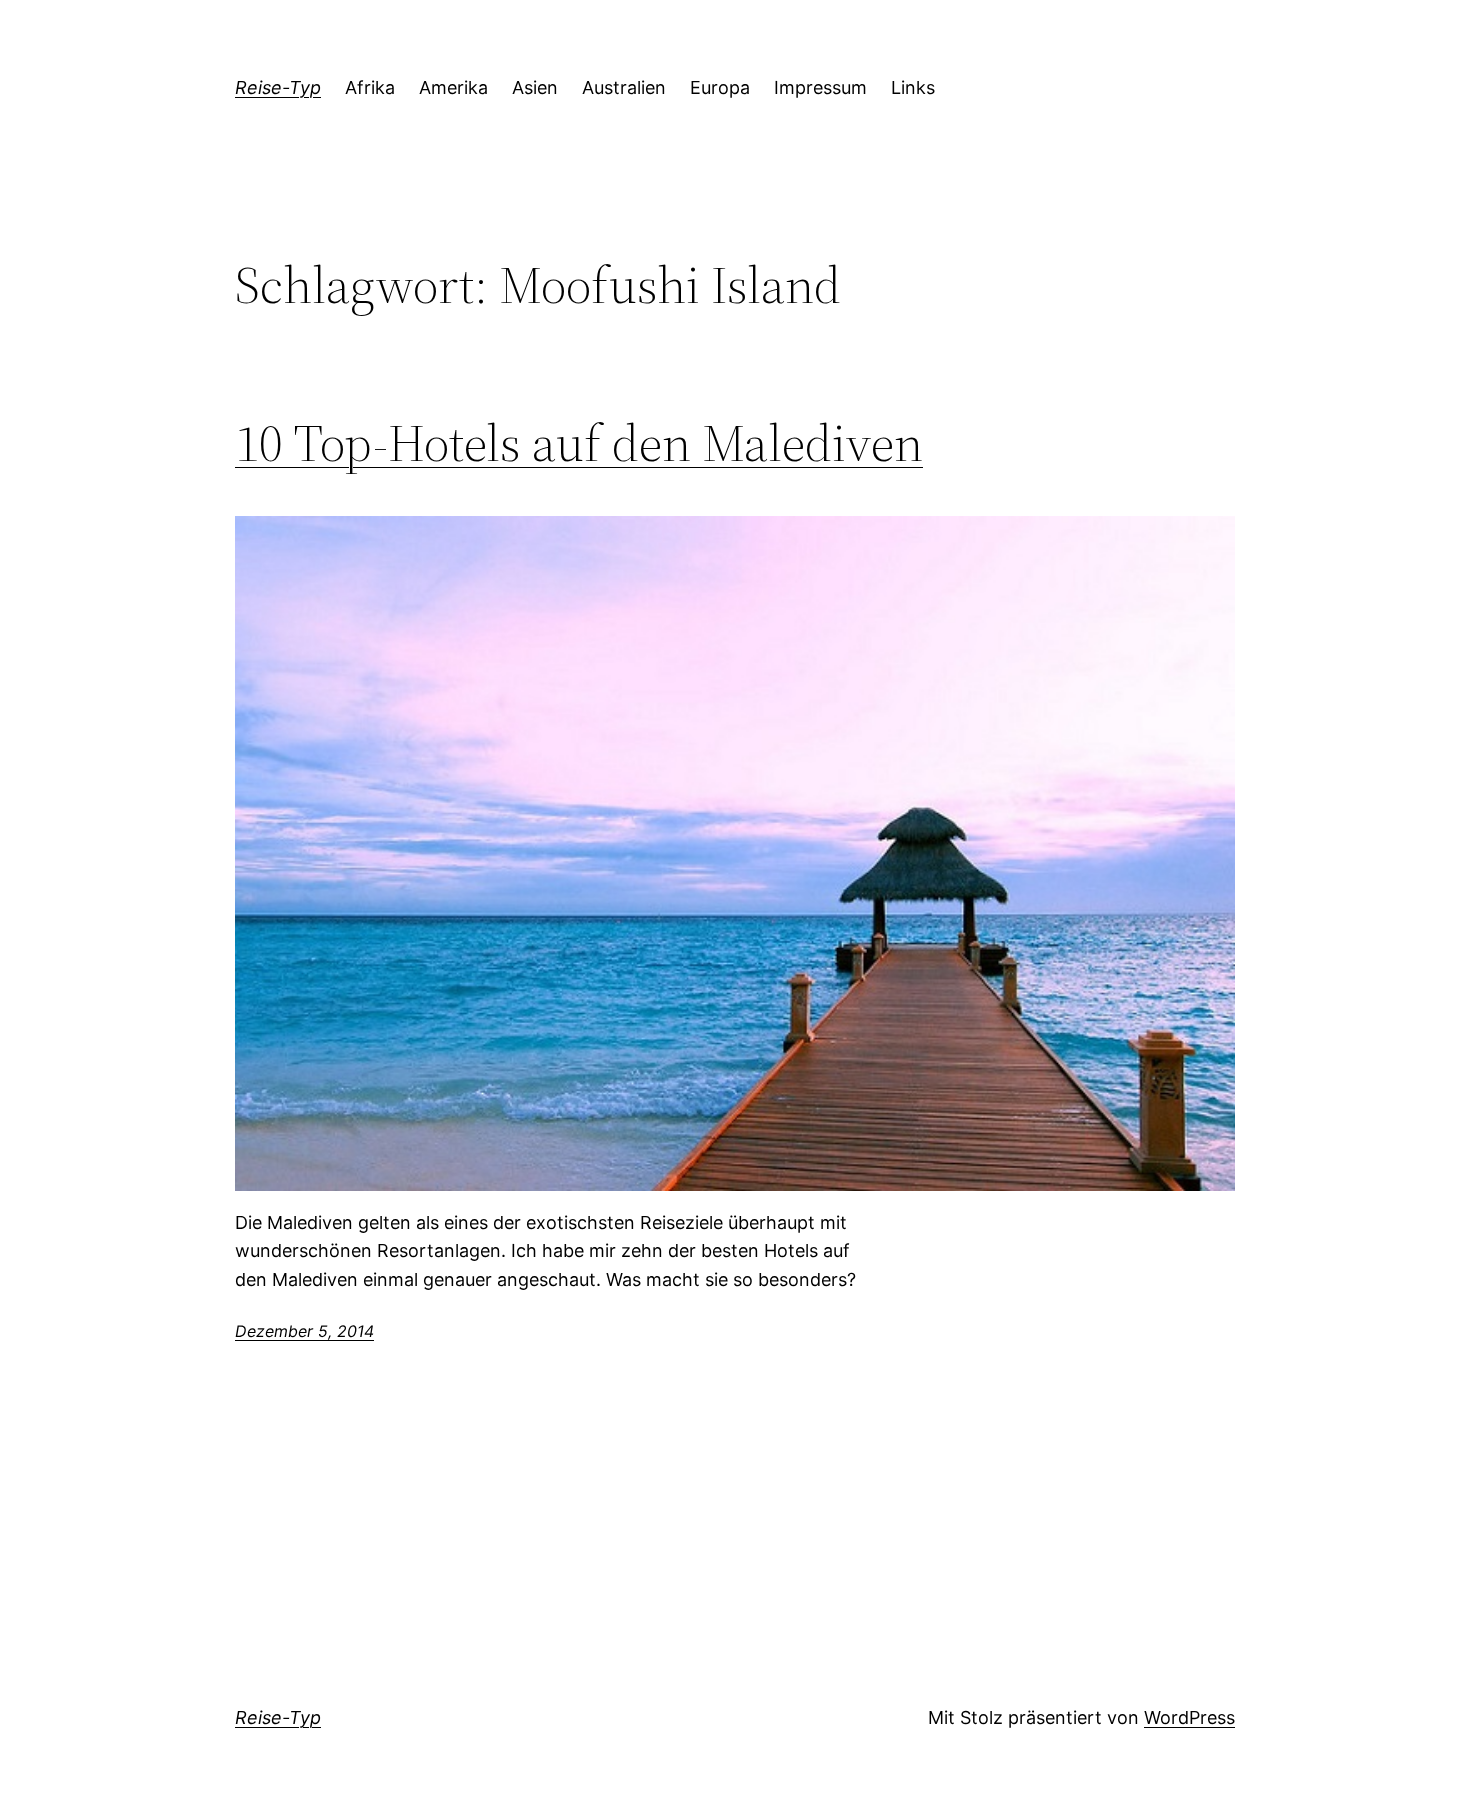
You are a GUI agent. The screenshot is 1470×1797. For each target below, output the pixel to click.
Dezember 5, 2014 (304, 1331)
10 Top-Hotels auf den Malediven (579, 443)
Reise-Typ (278, 87)
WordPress (1189, 1717)
